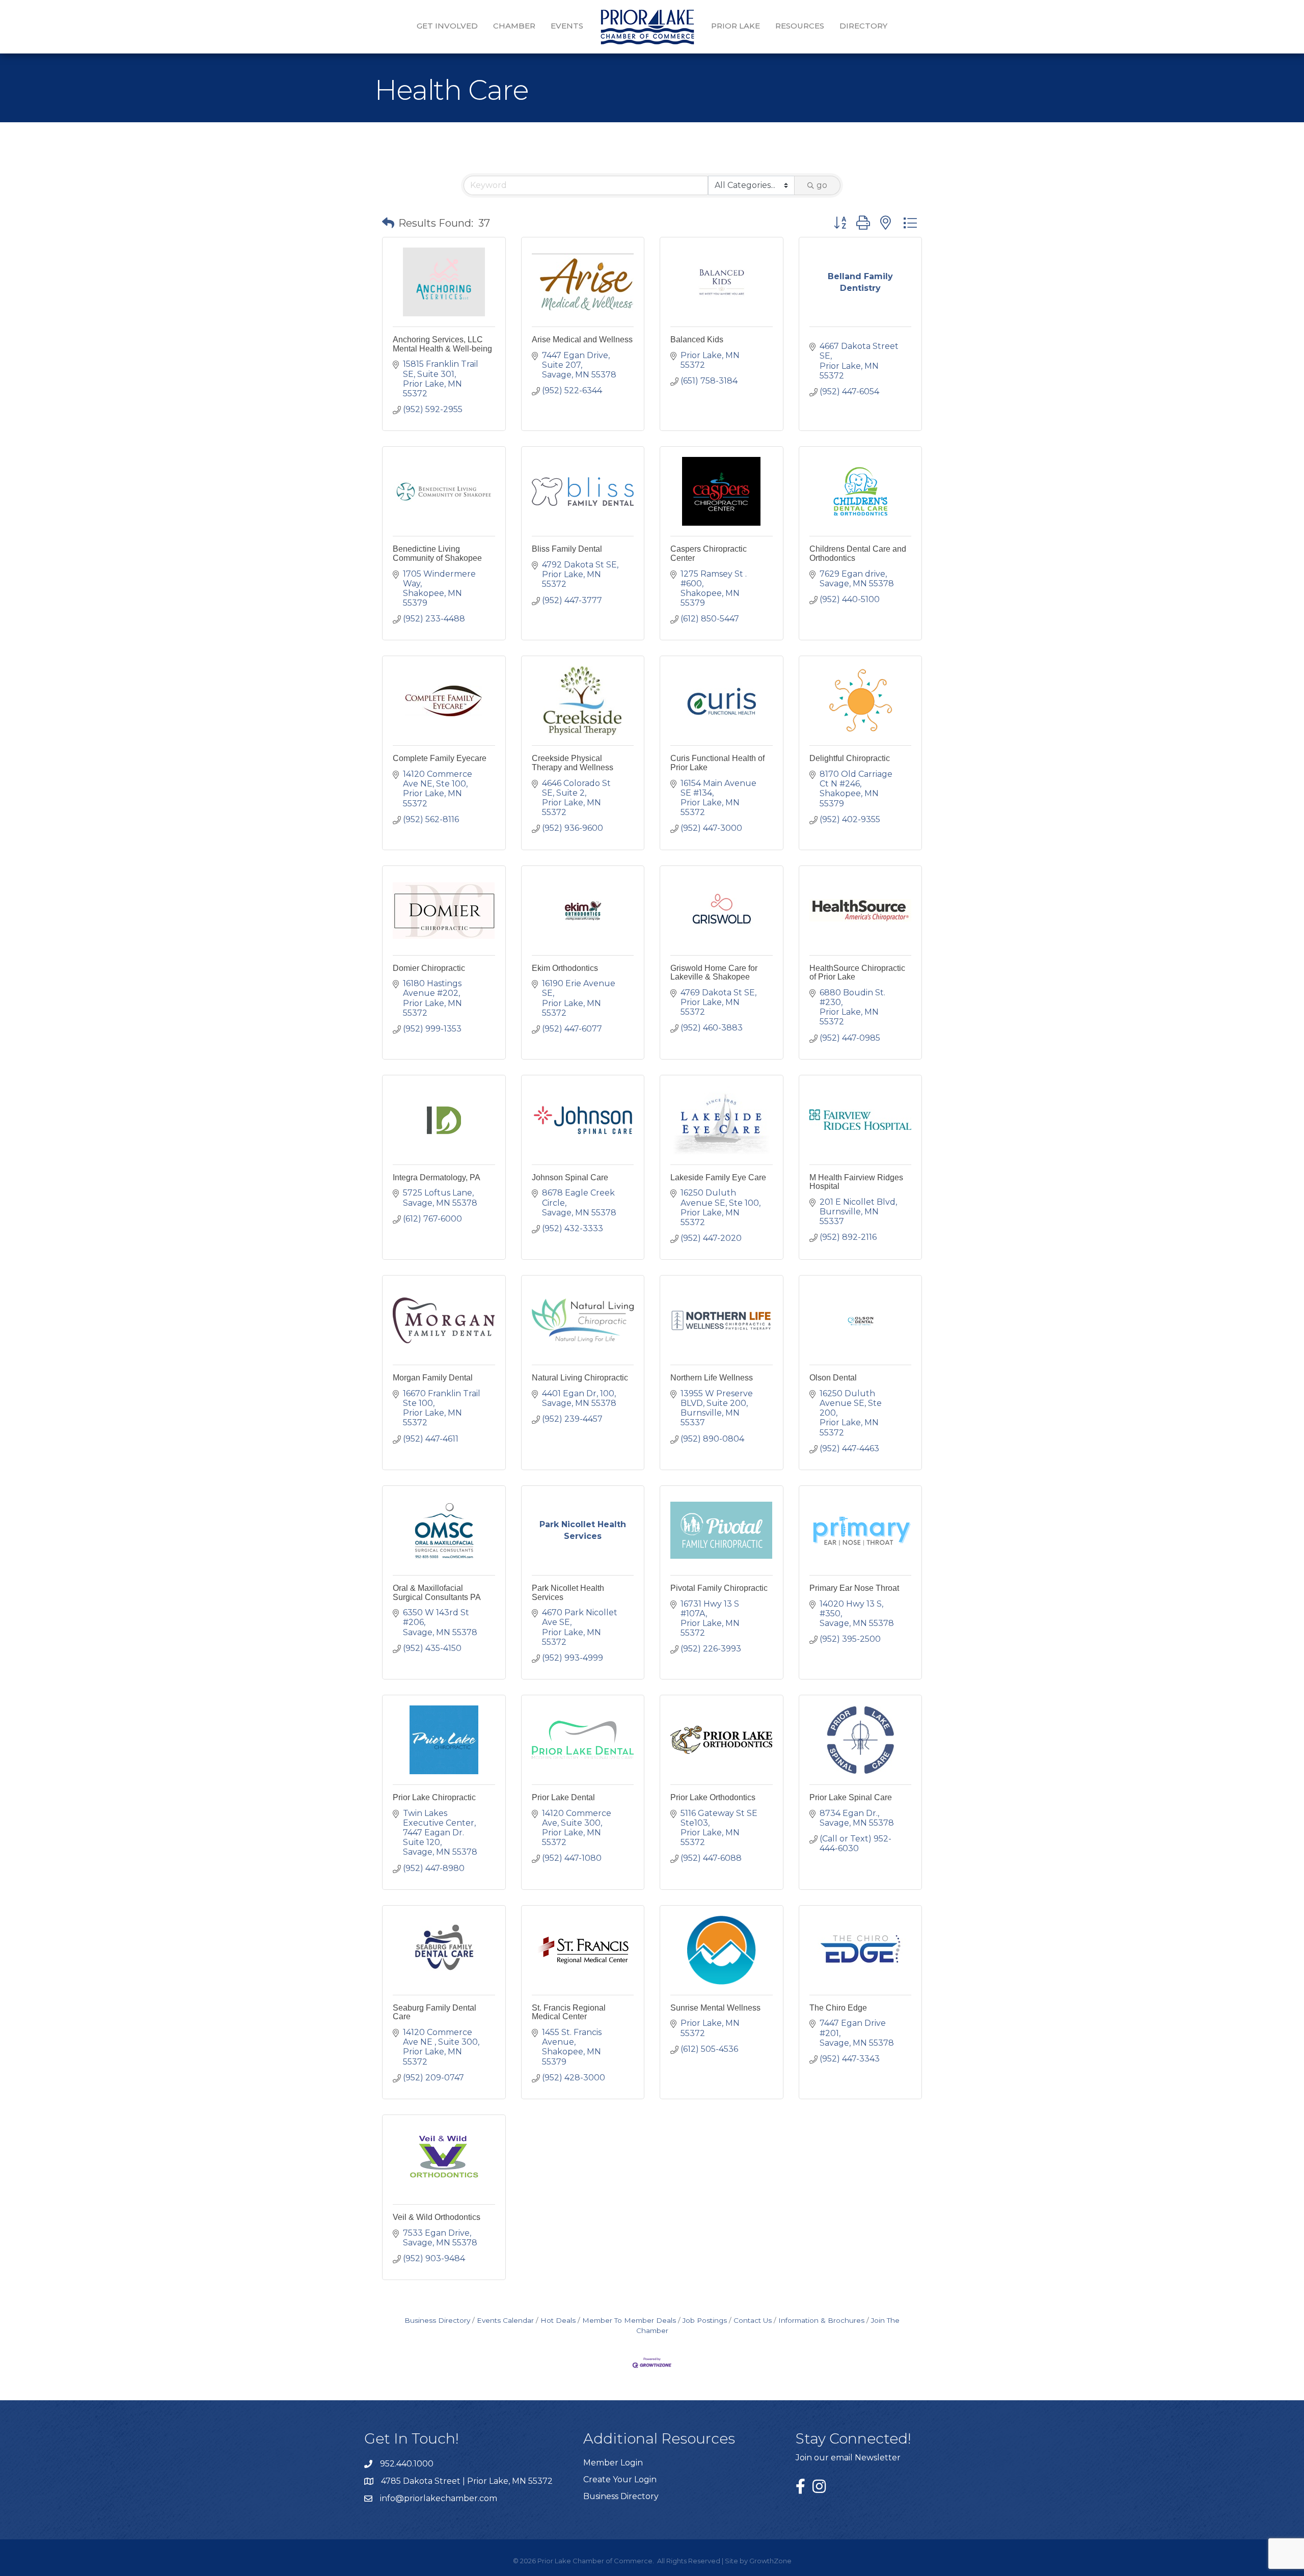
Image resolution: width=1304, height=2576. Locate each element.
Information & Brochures (821, 2320)
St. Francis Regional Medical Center (569, 2012)
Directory (863, 26)
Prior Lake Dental (563, 1797)
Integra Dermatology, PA (437, 1177)
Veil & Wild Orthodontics (437, 2217)
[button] (388, 223)
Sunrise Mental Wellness (715, 2008)
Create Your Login (620, 2479)
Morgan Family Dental (433, 1378)
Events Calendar (505, 2320)
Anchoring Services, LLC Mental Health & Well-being (442, 344)
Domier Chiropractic (429, 968)
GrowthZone (770, 2561)
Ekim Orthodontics (565, 968)
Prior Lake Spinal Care (851, 1797)
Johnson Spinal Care (570, 1177)
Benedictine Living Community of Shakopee (437, 553)
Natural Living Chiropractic (580, 1378)
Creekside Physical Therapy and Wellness (573, 763)
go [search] (822, 185)
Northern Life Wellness (712, 1378)
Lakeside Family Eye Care (718, 1177)
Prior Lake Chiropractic (434, 1797)
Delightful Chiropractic (850, 758)
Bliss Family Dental (567, 549)
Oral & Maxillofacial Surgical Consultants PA (437, 1593)
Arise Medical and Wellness (582, 340)
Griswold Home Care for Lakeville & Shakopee (714, 973)
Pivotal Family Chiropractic (719, 1588)
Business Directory (437, 2320)
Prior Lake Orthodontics (713, 1797)
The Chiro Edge (838, 2008)
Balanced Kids (697, 340)
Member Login (613, 2463)
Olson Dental (833, 1378)
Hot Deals (558, 2320)
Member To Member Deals (629, 2320)
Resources (800, 26)
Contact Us (753, 2320)
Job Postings (705, 2320)
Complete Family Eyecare (440, 758)
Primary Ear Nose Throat (854, 1588)
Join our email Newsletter (848, 2458)
